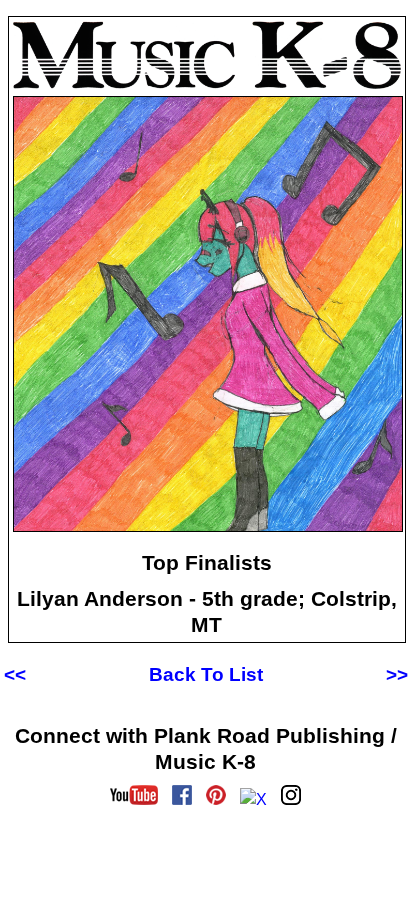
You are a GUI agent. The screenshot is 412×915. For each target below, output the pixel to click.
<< (15, 674)
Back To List (206, 674)
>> (397, 674)
